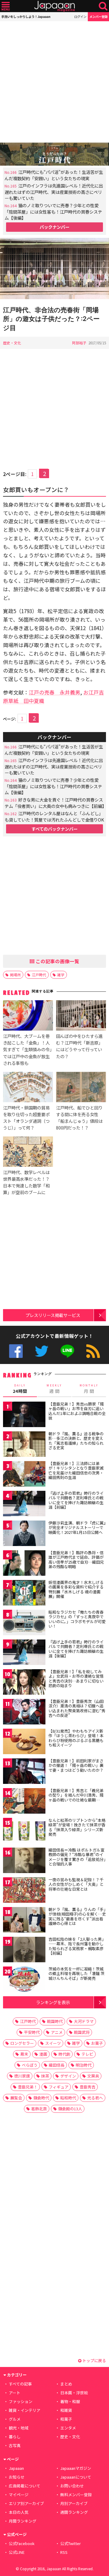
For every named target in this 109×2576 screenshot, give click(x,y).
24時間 (20, 1389)
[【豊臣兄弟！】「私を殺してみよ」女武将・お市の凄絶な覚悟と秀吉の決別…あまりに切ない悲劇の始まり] (24, 1683)
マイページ (19, 2495)
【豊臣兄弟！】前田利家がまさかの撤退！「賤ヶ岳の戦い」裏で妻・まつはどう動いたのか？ (76, 1765)
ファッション (21, 2401)
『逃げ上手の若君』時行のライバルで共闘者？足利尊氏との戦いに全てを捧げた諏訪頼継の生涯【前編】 (76, 1500)
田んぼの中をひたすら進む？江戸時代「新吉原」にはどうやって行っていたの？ (79, 1046)
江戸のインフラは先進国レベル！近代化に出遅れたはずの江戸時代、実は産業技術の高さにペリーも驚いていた (54, 192)
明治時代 (84, 2065)
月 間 (89, 1389)
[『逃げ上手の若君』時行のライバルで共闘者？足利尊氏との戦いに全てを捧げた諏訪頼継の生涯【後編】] (24, 1653)
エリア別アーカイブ (26, 2503)
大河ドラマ (84, 2021)
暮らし (15, 2437)
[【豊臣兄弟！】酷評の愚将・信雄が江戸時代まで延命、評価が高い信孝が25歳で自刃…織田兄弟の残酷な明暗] (24, 1564)
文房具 (93, 2076)
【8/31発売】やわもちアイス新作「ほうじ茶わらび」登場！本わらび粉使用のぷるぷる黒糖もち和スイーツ (76, 1738)
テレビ (87, 2054)
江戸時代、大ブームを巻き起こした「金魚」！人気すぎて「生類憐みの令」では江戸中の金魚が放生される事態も (27, 1049)
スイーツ (53, 2043)
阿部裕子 (79, 343)
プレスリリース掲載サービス (53, 1315)
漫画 (43, 2054)
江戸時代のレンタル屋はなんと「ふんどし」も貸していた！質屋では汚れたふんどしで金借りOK (54, 816)
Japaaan (54, 6)
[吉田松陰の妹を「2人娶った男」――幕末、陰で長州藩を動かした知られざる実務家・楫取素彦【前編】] (24, 1951)
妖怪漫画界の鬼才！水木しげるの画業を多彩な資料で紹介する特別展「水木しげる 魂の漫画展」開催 (76, 1589)
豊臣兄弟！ (28, 2087)
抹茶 (45, 2076)
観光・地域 (19, 2428)
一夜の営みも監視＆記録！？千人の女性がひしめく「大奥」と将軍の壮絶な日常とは (76, 1884)
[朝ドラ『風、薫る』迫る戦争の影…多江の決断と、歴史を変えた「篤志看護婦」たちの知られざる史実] (24, 1445)
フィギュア (59, 2087)
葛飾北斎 (39, 2109)
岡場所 (15, 975)
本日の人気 (19, 2512)
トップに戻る (94, 2360)
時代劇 (64, 2054)
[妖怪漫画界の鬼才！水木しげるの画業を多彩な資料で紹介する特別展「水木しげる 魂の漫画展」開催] (24, 1594)
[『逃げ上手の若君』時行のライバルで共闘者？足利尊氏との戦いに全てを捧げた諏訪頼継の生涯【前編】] (24, 1505)
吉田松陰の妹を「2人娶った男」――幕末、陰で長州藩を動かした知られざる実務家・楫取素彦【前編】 (77, 1946)
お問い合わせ (72, 2486)
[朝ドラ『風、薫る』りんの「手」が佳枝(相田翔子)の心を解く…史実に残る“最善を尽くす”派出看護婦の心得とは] (24, 1921)
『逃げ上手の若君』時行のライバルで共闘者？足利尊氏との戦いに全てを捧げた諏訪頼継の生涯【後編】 (76, 1649)
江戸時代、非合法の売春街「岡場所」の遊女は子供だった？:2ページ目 (51, 319)
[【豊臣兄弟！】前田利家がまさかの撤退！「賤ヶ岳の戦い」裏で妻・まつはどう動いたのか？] (24, 1772)
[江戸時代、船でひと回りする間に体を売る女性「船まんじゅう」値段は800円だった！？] (81, 1088)
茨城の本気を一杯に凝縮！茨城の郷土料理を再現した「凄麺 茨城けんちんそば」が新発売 (76, 1973)
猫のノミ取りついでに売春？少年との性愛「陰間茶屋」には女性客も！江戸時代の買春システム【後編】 (53, 211)
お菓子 (97, 2043)
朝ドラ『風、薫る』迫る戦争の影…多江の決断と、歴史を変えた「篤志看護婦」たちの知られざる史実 (76, 1441)
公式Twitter (42, 1351)
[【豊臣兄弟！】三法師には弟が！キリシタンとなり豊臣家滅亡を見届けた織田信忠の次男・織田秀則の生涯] (24, 1475)
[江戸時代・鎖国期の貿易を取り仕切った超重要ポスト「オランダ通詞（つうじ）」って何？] (28, 1088)
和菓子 (66, 2419)
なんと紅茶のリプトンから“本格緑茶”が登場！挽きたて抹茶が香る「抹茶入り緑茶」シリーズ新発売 (77, 1827)
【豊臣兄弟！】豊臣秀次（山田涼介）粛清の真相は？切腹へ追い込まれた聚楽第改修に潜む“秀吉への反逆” (77, 1708)
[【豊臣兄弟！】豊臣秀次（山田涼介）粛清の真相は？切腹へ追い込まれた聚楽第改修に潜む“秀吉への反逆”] (24, 1713)
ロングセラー (22, 2043)
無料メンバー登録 (76, 2495)
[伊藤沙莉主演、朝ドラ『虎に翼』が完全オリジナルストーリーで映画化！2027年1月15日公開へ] (24, 1534)
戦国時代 (55, 2021)
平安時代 (32, 2032)
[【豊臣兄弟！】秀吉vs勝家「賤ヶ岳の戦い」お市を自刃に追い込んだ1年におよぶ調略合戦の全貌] (24, 1415)
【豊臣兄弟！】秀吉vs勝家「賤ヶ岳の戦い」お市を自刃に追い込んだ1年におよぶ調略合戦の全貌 (77, 1411)
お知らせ (17, 2477)
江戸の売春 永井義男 (54, 692)
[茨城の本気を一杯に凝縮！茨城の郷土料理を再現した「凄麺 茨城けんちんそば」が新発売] (24, 1980)
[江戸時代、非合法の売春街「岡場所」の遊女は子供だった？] (54, 270)
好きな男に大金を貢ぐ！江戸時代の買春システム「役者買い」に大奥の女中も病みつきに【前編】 (55, 803)
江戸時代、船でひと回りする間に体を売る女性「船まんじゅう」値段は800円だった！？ (79, 1118)
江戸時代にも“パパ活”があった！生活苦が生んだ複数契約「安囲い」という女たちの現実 (54, 175)
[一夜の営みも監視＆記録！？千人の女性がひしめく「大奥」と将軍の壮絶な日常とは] (24, 1891)
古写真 (15, 2445)
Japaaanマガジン (76, 2468)
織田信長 (57, 2065)
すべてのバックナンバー (54, 829)
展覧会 (16, 2098)
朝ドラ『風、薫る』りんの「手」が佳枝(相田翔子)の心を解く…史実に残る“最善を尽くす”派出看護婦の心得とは (77, 1916)
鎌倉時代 (41, 2098)
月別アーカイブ (74, 2503)
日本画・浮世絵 (74, 2393)
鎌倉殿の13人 (70, 2109)
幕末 (24, 2054)
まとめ (66, 2384)
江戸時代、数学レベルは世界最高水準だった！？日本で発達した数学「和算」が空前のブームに (26, 1182)
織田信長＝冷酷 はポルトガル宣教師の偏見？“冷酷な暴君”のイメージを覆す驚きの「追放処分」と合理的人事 (77, 1857)
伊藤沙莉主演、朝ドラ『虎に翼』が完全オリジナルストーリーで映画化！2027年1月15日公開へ (77, 1528)
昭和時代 (68, 2098)
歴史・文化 (12, 343)
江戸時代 (39, 975)
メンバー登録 (98, 17)
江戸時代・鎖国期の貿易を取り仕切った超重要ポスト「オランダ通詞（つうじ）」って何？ (26, 1118)
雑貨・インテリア (25, 2410)
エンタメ (68, 2428)
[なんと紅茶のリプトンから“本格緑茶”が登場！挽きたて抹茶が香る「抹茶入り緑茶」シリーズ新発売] (24, 1832)
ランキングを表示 (53, 2002)
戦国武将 (82, 2032)
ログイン (80, 17)
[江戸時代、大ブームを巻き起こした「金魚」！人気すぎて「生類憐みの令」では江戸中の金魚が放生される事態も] (28, 1016)
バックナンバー (54, 227)
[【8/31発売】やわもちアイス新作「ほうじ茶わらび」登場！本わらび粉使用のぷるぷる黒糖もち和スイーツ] (24, 1742)
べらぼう (30, 2065)
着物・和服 (70, 2401)
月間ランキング (23, 2521)
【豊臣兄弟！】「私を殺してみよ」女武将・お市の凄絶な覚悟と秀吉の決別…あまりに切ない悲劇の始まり (76, 1679)
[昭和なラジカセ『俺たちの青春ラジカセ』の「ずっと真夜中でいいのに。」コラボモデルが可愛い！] (24, 1624)
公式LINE (67, 1351)
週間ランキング (74, 2512)
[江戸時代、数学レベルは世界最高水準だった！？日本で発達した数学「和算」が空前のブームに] (28, 1153)
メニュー (6, 6)
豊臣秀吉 (88, 2087)
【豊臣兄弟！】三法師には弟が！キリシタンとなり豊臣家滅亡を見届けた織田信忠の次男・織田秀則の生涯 (76, 1470)
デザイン (68, 2076)
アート (15, 2393)
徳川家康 (22, 2076)
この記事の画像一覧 (57, 961)
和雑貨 (66, 2410)
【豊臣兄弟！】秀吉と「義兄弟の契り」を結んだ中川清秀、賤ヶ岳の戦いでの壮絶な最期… (76, 1795)
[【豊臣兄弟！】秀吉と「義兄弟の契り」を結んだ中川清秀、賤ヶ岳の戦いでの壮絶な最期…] (24, 1802)
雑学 (61, 975)
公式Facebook (16, 1351)
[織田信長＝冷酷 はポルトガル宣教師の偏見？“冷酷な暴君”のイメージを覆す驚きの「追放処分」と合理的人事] (24, 1861)
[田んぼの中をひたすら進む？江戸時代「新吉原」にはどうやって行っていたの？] (81, 1016)
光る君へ (95, 2098)
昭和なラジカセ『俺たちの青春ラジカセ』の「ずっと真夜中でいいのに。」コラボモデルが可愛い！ (77, 1619)
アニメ (57, 2032)
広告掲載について (25, 2486)
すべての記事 (20, 2384)
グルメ (15, 2419)
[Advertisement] (54, 82)
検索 (103, 6)
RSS (93, 1351)
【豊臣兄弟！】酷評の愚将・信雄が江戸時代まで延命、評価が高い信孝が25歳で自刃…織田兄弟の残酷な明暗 (76, 1560)
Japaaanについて (76, 2477)
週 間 (54, 1389)
